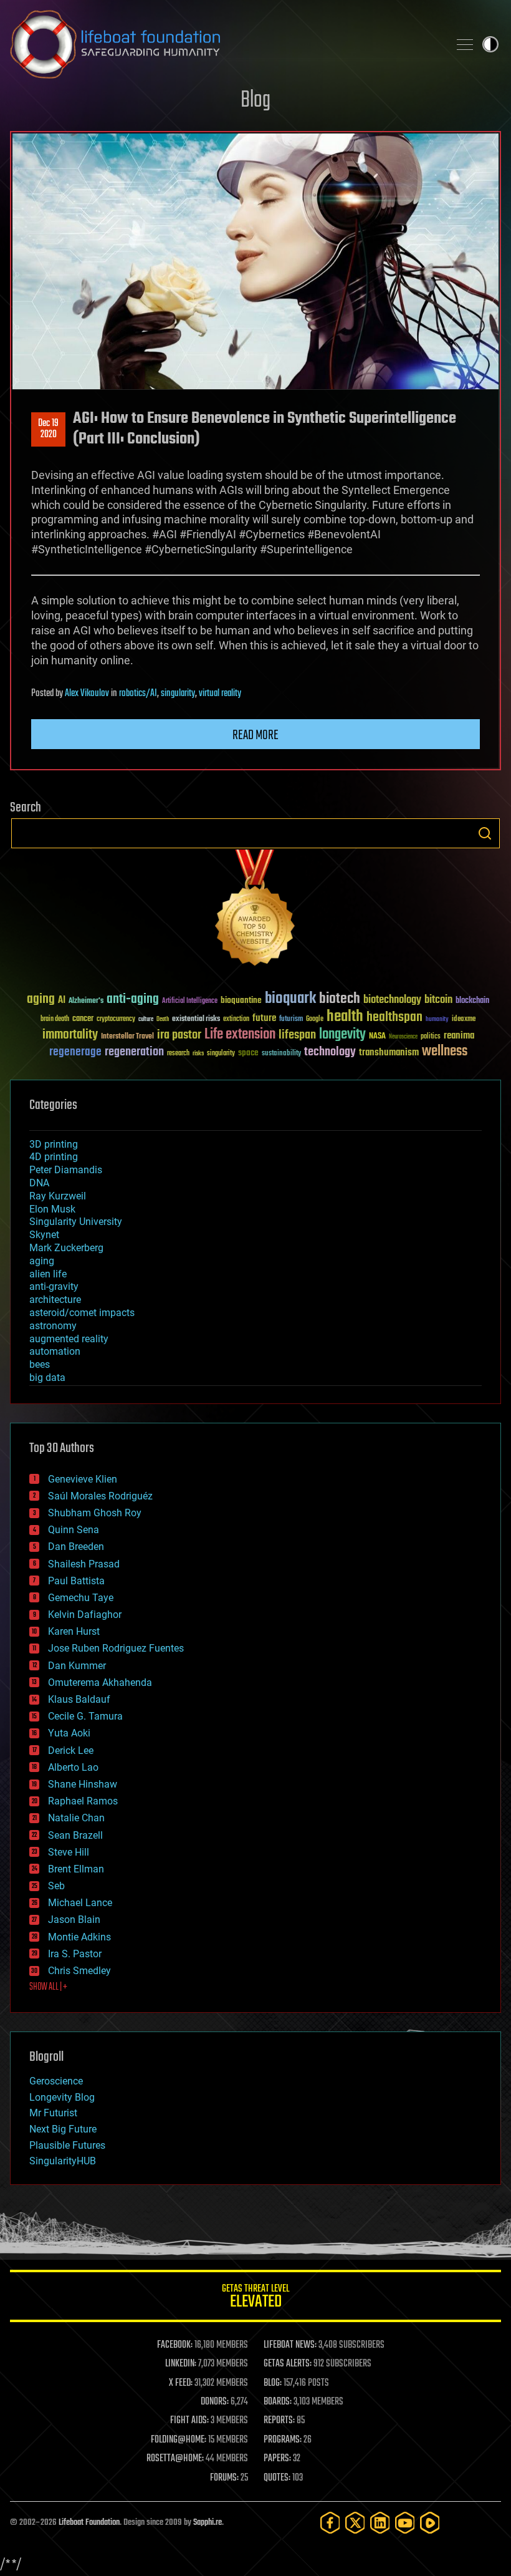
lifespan (297, 1035)
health (345, 1017)
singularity (178, 694)
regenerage (75, 1052)
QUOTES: (277, 2478)
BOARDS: (278, 2402)
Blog (255, 101)
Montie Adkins (79, 1937)
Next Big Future (63, 2129)
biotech (340, 999)
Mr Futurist (53, 2113)
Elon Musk (52, 1209)
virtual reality (220, 694)
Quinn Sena (74, 1530)
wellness (445, 1052)
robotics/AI (138, 694)
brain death (55, 1019)
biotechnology (392, 1000)
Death (163, 1019)
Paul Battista (76, 1581)
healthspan (394, 1018)
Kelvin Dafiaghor (85, 1615)
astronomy (53, 1326)
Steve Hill (69, 1852)
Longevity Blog (62, 2097)
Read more (255, 735)
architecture (55, 1300)
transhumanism (389, 1053)
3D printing (54, 1144)
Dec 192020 (48, 429)
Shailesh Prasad (84, 1564)
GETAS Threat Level (255, 2298)
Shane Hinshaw (83, 1784)
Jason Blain (74, 1920)
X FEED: (181, 2383)
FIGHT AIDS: (189, 2421)
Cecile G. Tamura (85, 1716)
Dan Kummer (77, 1666)
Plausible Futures (67, 2145)
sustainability (281, 1054)
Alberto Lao (73, 1767)
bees (40, 1364)
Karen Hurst (74, 1631)
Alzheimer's (86, 1001)
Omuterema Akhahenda (100, 1683)
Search (485, 833)
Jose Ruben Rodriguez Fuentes (116, 1648)
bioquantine (241, 1000)
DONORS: (215, 2402)
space (248, 1053)
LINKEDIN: (181, 2364)
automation (55, 1351)
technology (330, 1053)
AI (62, 1001)
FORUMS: (224, 2478)
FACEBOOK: (175, 2345)
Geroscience (56, 2081)
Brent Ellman (76, 1869)
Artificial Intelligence (190, 1001)
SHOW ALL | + (48, 1987)
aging (41, 1000)
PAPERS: (277, 2459)
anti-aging (133, 1000)
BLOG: (273, 2383)
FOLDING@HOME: (179, 2440)
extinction (236, 1019)
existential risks (196, 1019)
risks (198, 1053)
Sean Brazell (75, 1835)
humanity (437, 1020)
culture (146, 1019)
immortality (70, 1035)
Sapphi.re (208, 2523)
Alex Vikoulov (87, 694)
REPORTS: (279, 2421)
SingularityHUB (63, 2161)
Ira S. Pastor (75, 1954)
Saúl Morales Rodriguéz (100, 1496)
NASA (377, 1037)
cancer (83, 1019)
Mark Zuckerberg (66, 1248)
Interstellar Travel (127, 1037)
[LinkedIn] (380, 2523)
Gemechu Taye (81, 1598)
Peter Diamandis (66, 1170)
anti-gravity (54, 1286)
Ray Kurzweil (58, 1196)
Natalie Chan (76, 1818)
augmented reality (69, 1339)
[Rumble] (430, 2523)
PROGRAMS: (283, 2440)
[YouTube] (405, 2523)
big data (47, 1378)
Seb (56, 1886)
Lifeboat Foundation (89, 2523)
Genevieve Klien (83, 1479)
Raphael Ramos (83, 1801)
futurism (291, 1020)
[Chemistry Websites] (255, 910)
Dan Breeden (76, 1547)
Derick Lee (71, 1750)
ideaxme (464, 1020)
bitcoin (438, 1000)
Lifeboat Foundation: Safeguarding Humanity (224, 44)
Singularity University (76, 1222)
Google (315, 1019)
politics (431, 1037)
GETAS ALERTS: (288, 2364)
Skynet (44, 1235)
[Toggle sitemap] (465, 44)
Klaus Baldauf (79, 1699)
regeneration (134, 1052)
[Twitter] (355, 2523)
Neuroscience (403, 1038)
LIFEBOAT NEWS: (290, 2345)
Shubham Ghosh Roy (95, 1513)
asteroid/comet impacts (82, 1313)
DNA (39, 1183)
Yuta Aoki (69, 1733)
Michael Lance (80, 1903)
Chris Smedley (79, 1971)
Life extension (240, 1035)
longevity (342, 1035)
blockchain (472, 1001)
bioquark (290, 999)
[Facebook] (330, 2523)
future (264, 1018)
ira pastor (179, 1035)
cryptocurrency (116, 1019)
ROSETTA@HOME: (175, 2459)
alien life (48, 1274)
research (178, 1054)
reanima (459, 1036)
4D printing (54, 1157)
